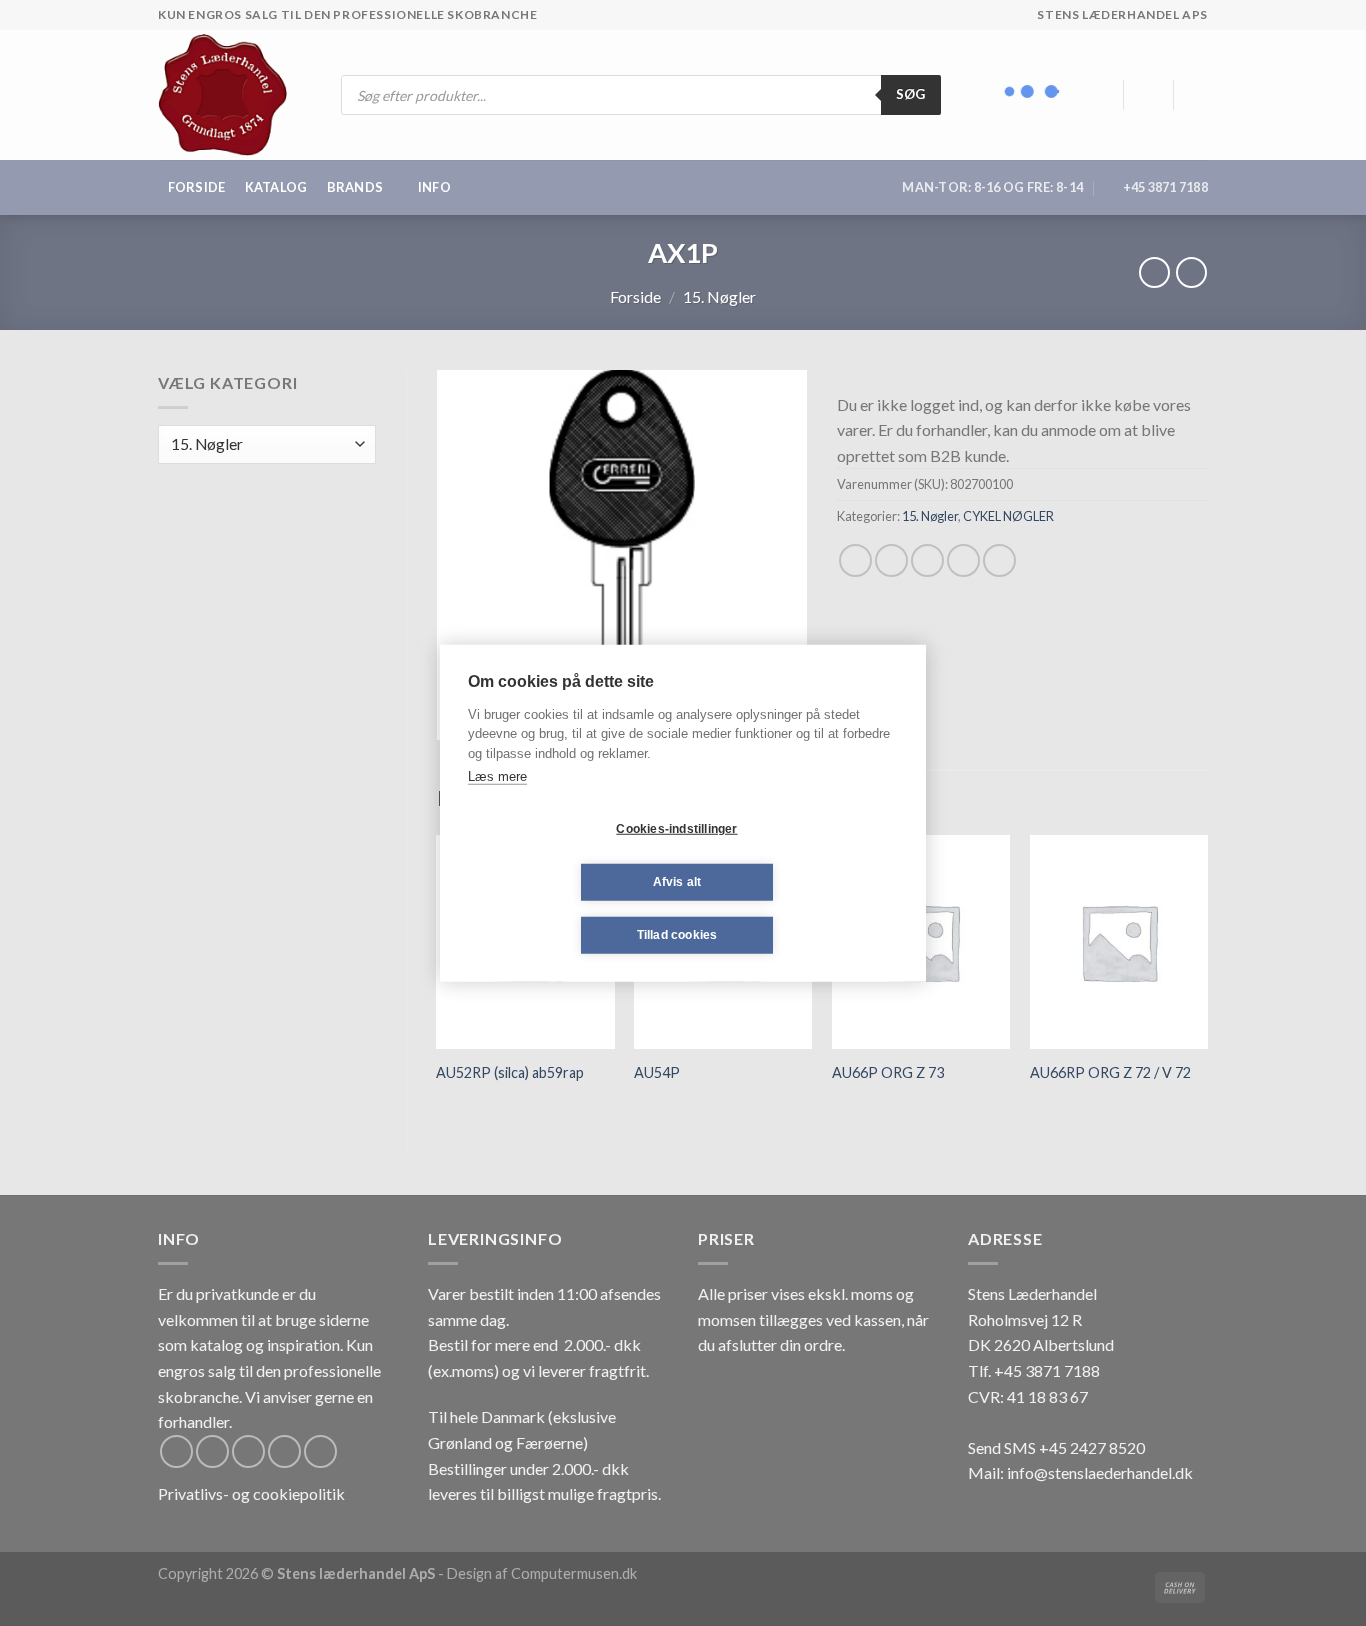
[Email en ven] (927, 560)
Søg (911, 94)
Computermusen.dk (574, 1573)
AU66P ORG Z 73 (888, 1072)
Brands (355, 187)
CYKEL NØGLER (1008, 516)
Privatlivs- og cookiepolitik (251, 1493)
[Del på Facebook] (855, 560)
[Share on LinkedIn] (999, 560)
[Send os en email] (284, 1451)
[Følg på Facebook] (176, 1451)
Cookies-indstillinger (676, 829)
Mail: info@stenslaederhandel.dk (1080, 1472)
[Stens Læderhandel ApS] (230, 95)
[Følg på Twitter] (248, 1451)
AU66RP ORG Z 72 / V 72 (1110, 1072)
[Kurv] (1198, 95)
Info (434, 187)
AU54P (657, 1072)
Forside (197, 187)
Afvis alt (677, 882)
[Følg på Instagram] (212, 1451)
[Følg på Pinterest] (320, 1451)
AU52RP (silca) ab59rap (510, 1072)
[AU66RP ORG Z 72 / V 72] (1119, 942)
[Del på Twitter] (891, 560)
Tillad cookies (677, 935)
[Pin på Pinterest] (963, 560)
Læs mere (497, 776)
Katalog (276, 187)
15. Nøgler (719, 296)
